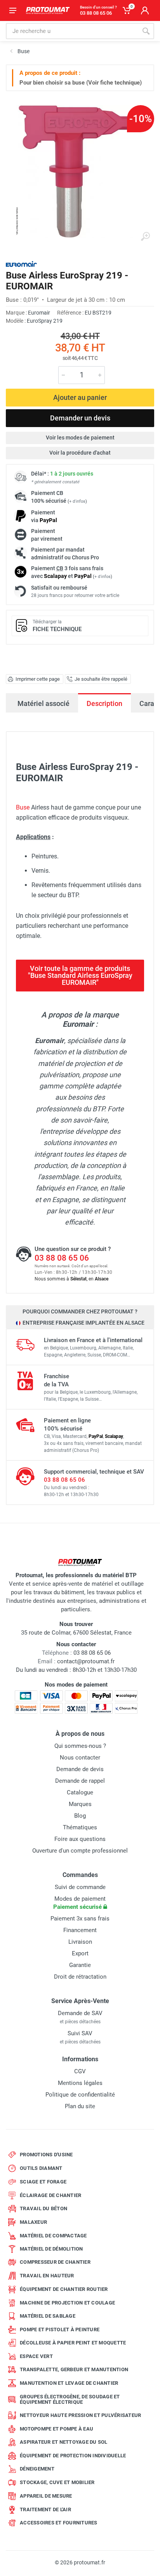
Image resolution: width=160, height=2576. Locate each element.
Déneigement (37, 2469)
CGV (80, 2071)
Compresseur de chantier (55, 2262)
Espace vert (36, 2356)
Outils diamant (41, 2168)
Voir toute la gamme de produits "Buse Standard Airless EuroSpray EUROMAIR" (80, 975)
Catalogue (80, 1792)
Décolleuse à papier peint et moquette (73, 2343)
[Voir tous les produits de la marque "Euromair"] (21, 264)
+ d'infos (77, 501)
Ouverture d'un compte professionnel (80, 1851)
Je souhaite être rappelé (101, 679)
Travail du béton (43, 2208)
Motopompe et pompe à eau (57, 2429)
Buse (23, 807)
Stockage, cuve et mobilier (57, 2482)
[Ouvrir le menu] (13, 10)
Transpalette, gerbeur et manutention (74, 2369)
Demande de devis (80, 1769)
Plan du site (80, 2106)
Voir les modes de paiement (80, 438)
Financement (80, 1930)
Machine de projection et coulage (67, 2303)
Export (80, 1953)
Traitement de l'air (45, 2509)
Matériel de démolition (51, 2249)
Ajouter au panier (80, 397)
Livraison (80, 1942)
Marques (80, 1804)
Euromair (39, 313)
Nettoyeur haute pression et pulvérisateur (80, 2415)
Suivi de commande (80, 1887)
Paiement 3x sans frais (80, 1919)
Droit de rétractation (80, 1977)
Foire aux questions (80, 1839)
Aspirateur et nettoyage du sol (64, 2442)
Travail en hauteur (47, 2276)
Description (104, 703)
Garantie (80, 1965)
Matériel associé (43, 703)
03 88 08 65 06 (62, 1258)
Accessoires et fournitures (59, 2523)
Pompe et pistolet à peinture (60, 2329)
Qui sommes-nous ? (80, 1746)
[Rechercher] (146, 31)
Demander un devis (80, 418)
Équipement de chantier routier (64, 2289)
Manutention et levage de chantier (69, 2383)
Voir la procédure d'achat (80, 453)
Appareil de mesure (46, 2496)
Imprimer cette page (38, 679)
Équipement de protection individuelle (73, 2456)
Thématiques (80, 1827)
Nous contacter (80, 1758)
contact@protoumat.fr (86, 1661)
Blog (80, 1816)
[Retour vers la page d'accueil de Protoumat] (48, 10)
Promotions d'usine (46, 2155)
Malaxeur (33, 2222)
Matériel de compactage (53, 2236)
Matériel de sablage (48, 2316)
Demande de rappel (80, 1781)
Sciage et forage (43, 2182)
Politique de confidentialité (80, 2095)
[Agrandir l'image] (145, 237)
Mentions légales (80, 2083)
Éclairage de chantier (50, 2195)
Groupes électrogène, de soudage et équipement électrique (70, 2399)
